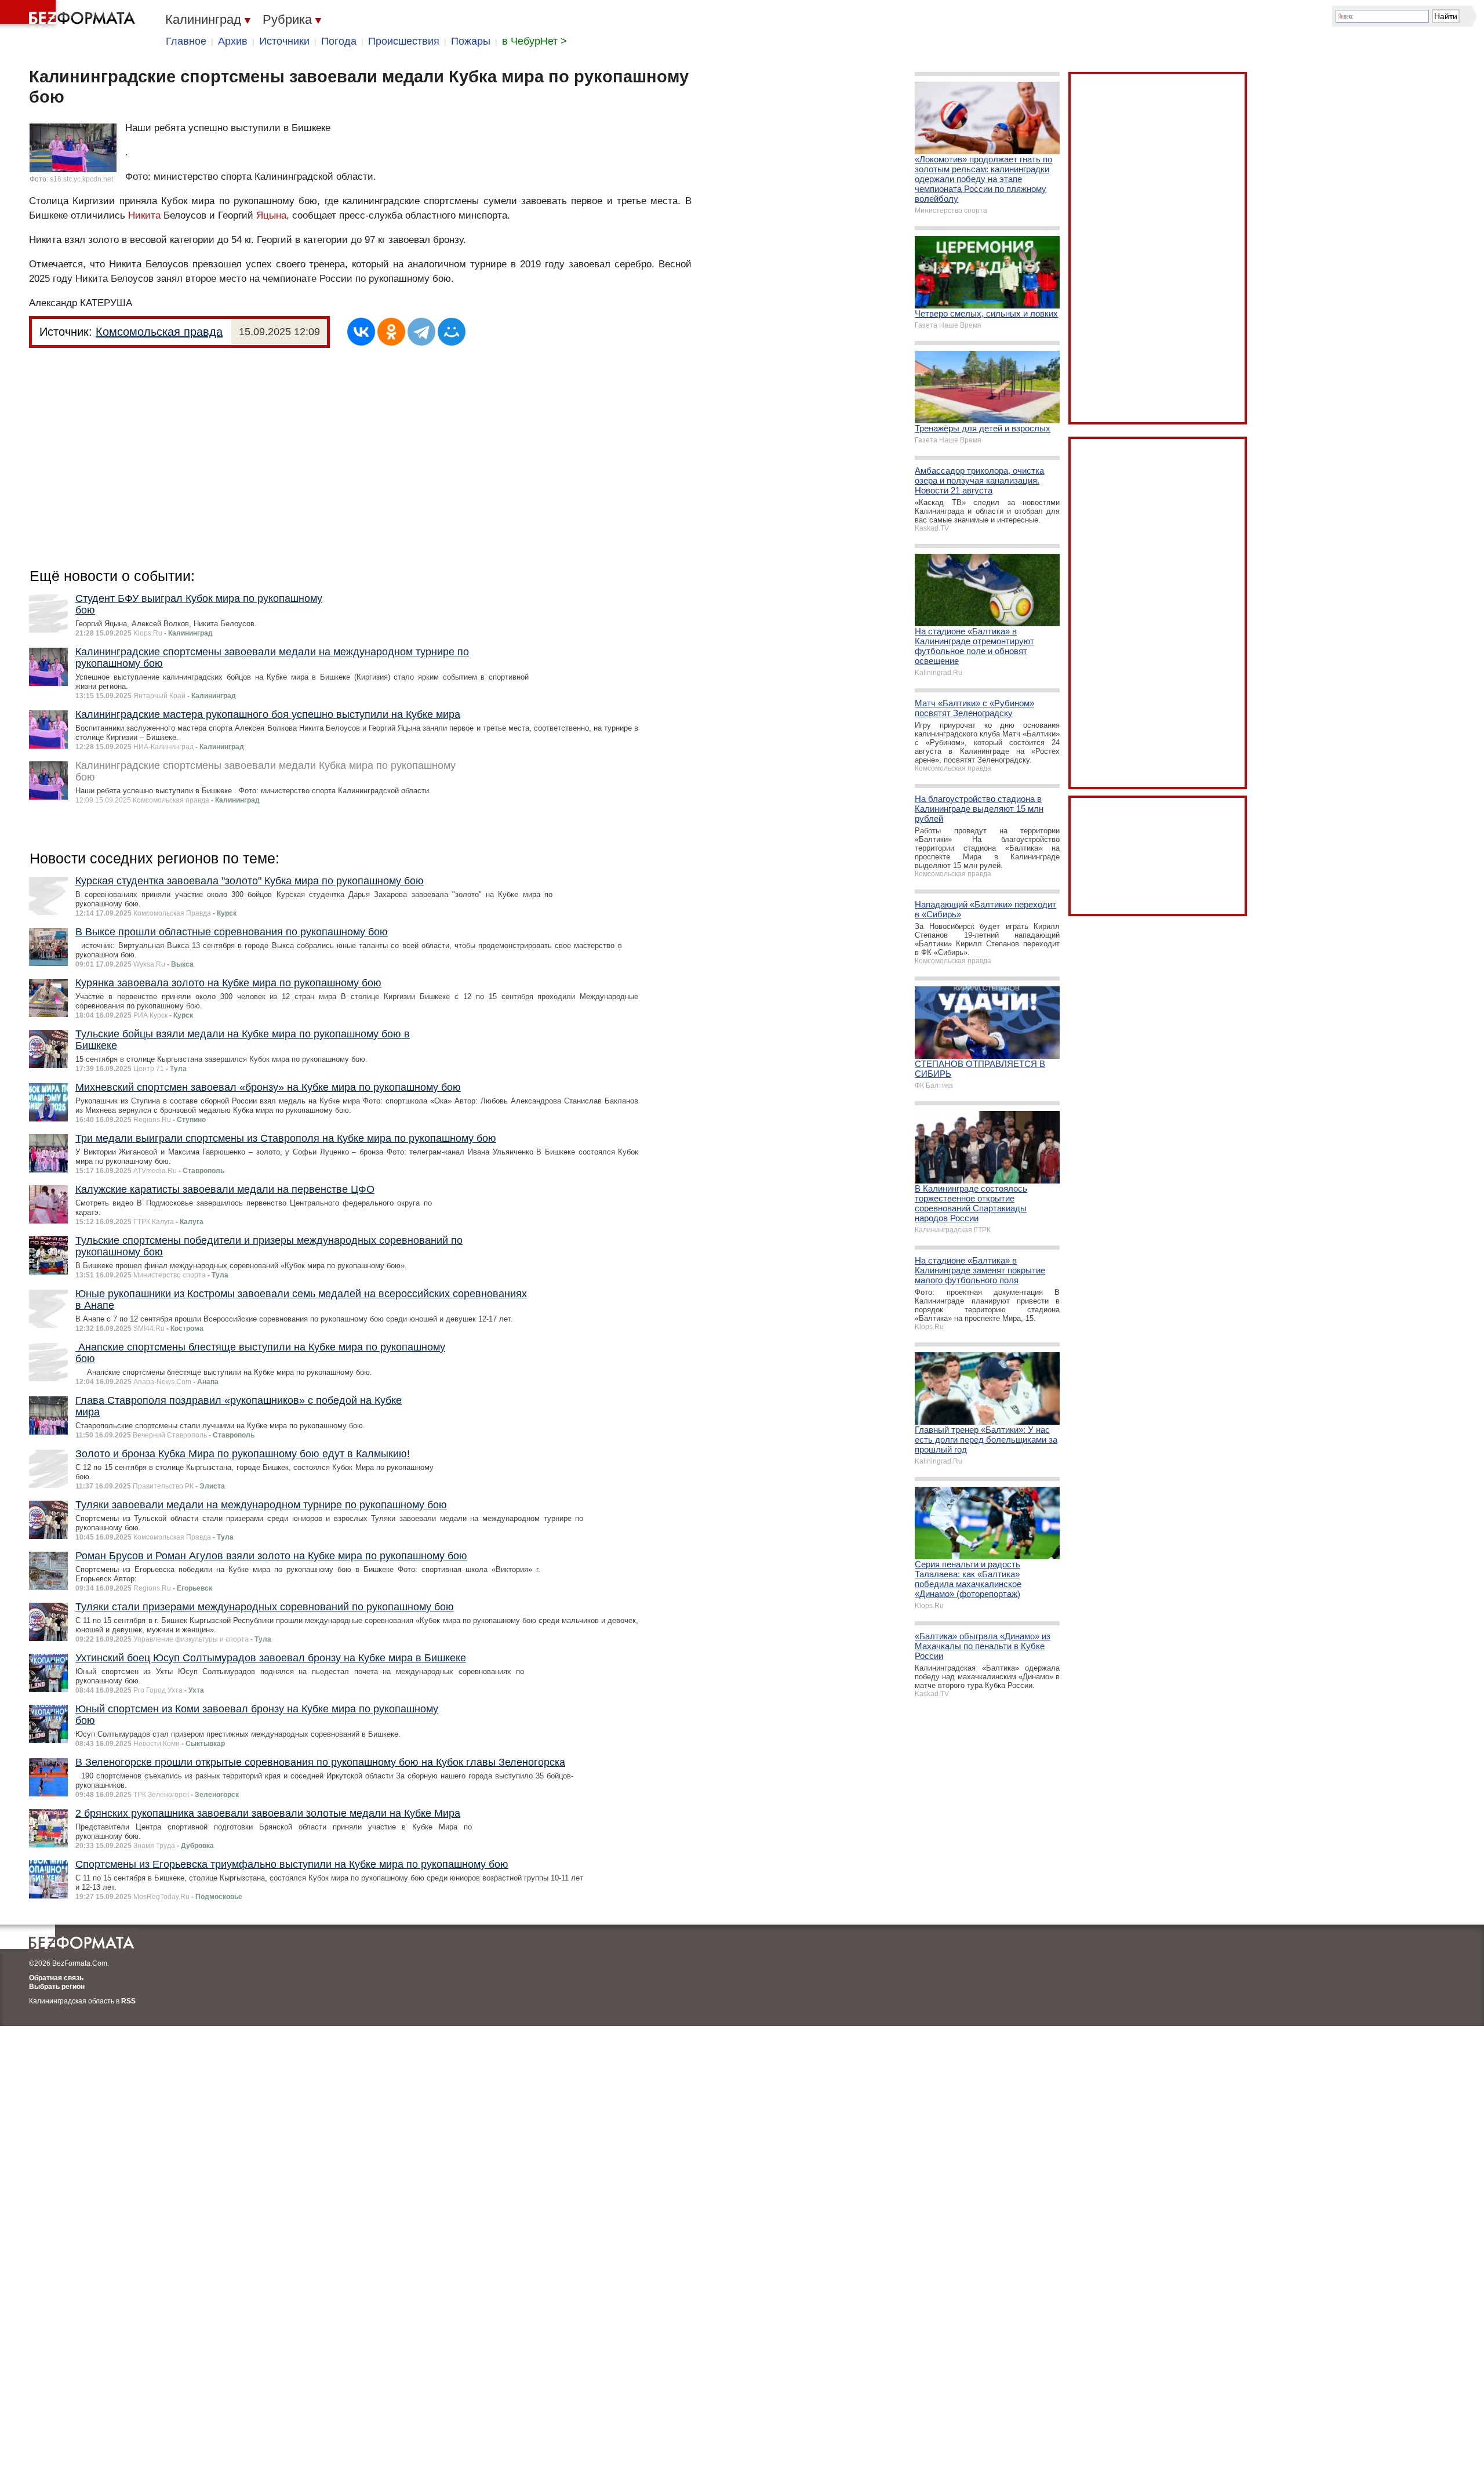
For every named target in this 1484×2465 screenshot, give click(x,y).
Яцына (271, 215)
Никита (144, 215)
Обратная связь (56, 1978)
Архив (233, 41)
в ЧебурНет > (534, 41)
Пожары (471, 41)
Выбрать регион (57, 1987)
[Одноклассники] (391, 332)
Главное (186, 41)
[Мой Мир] (452, 332)
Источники (284, 41)
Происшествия (404, 41)
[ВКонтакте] (361, 332)
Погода (339, 41)
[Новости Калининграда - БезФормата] (70, 14)
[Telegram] (421, 332)
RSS (128, 2001)
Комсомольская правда (159, 332)
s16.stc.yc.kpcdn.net (81, 179)
